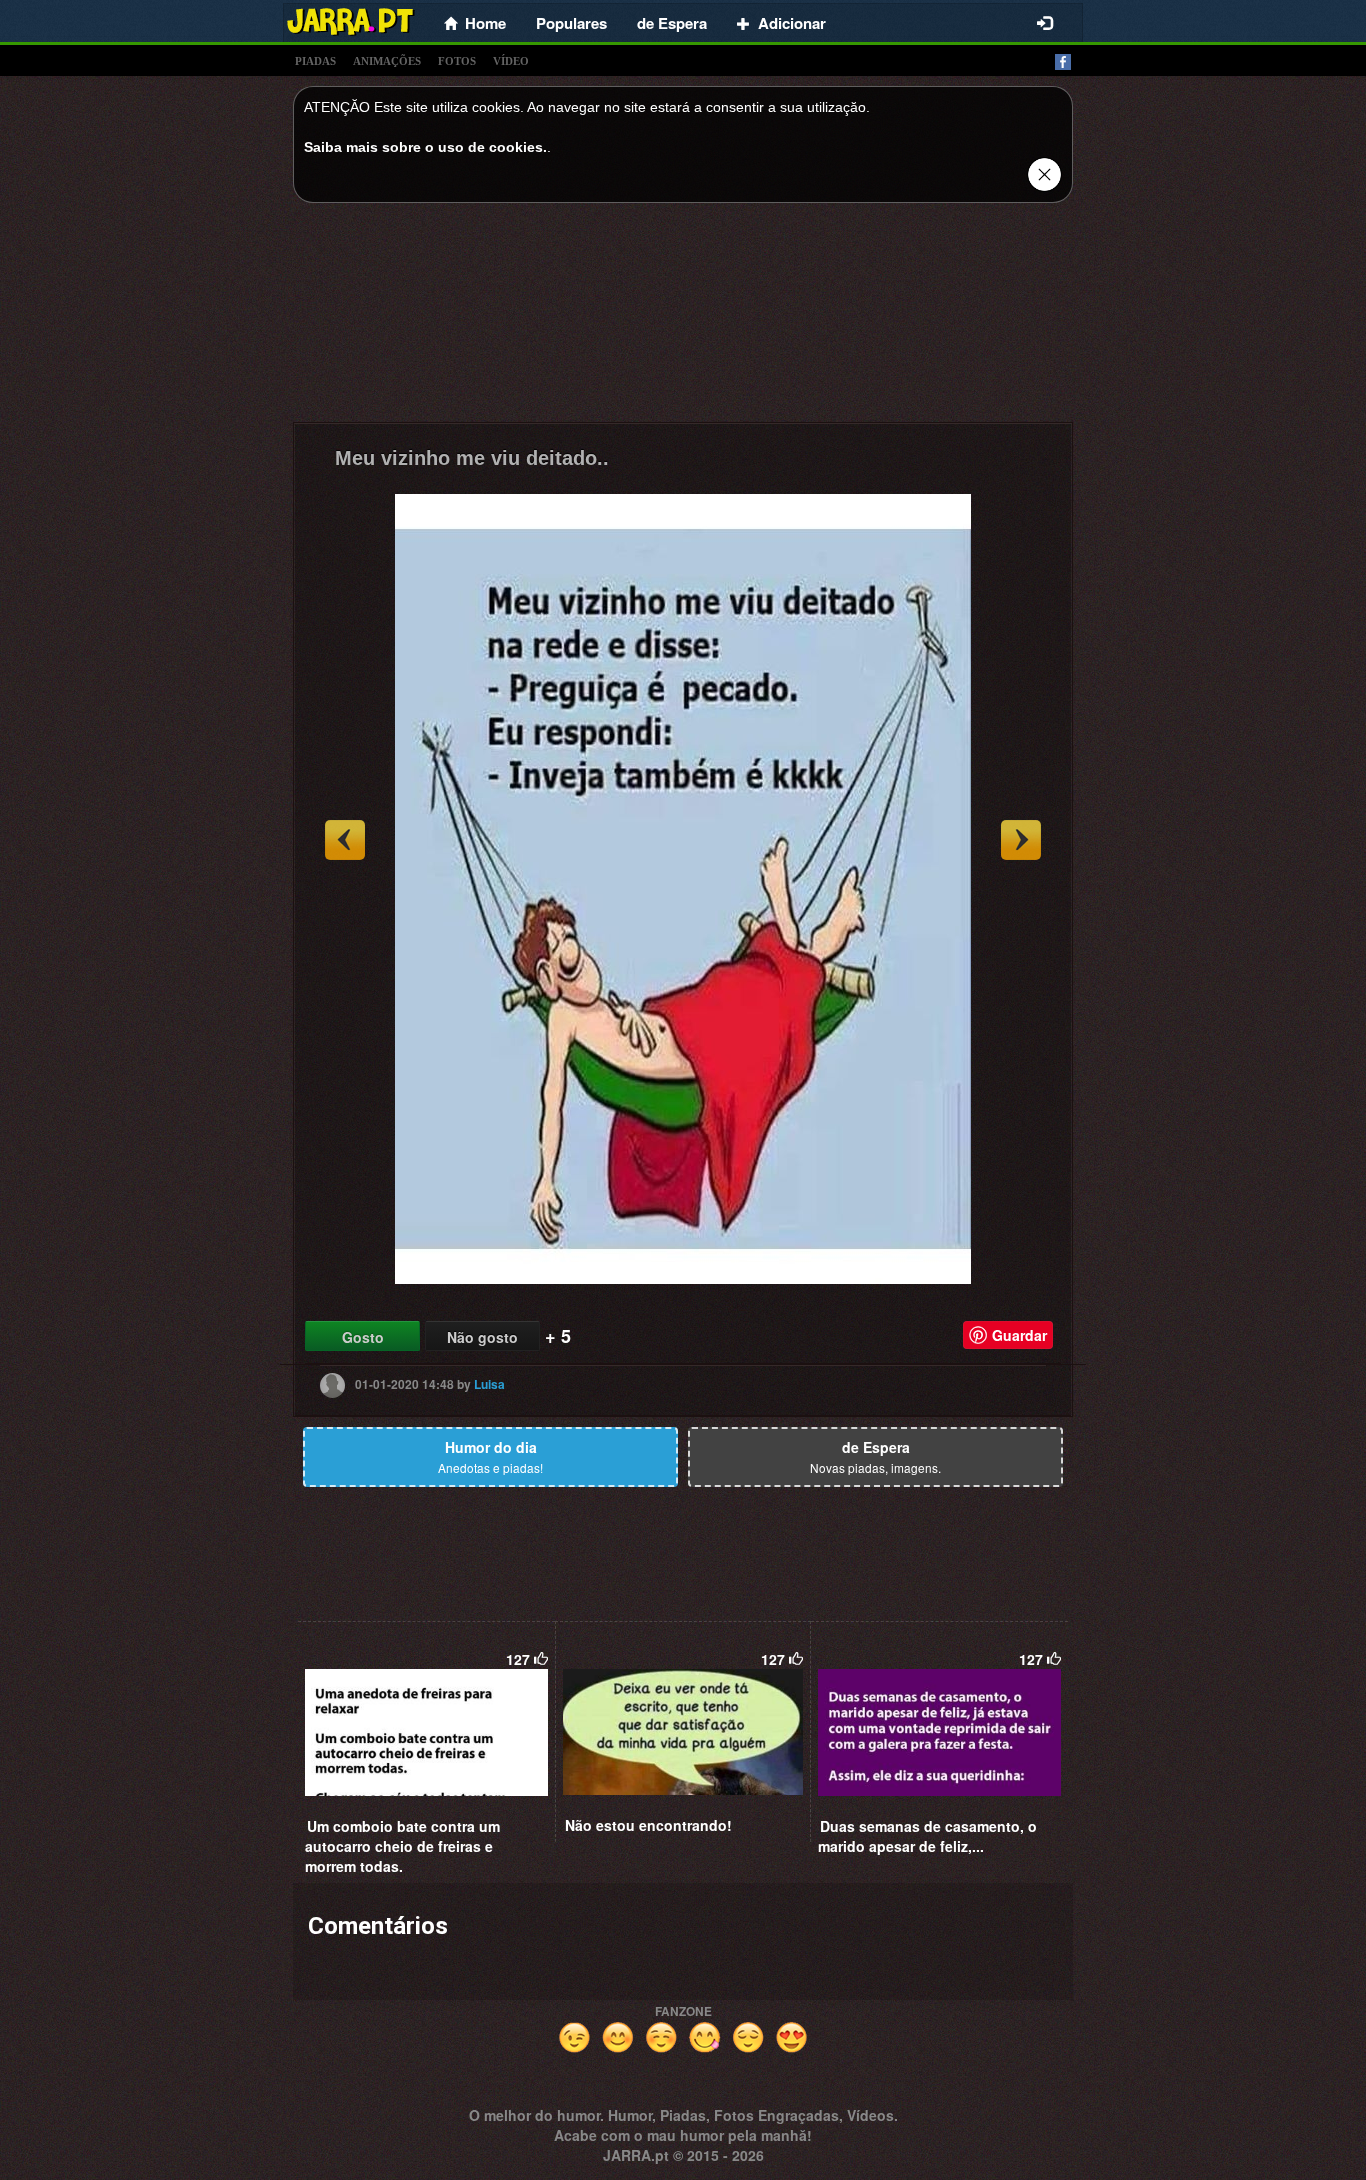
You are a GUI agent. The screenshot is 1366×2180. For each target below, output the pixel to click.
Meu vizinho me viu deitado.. (472, 458)
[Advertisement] (683, 318)
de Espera (672, 23)
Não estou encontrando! (648, 1825)
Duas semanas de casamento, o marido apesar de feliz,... (927, 1836)
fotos (457, 61)
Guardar (1019, 1335)
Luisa (489, 1384)
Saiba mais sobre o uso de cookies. (425, 147)
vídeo (511, 61)
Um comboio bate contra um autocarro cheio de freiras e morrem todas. (402, 1846)
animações (387, 61)
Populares (571, 23)
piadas (315, 61)
